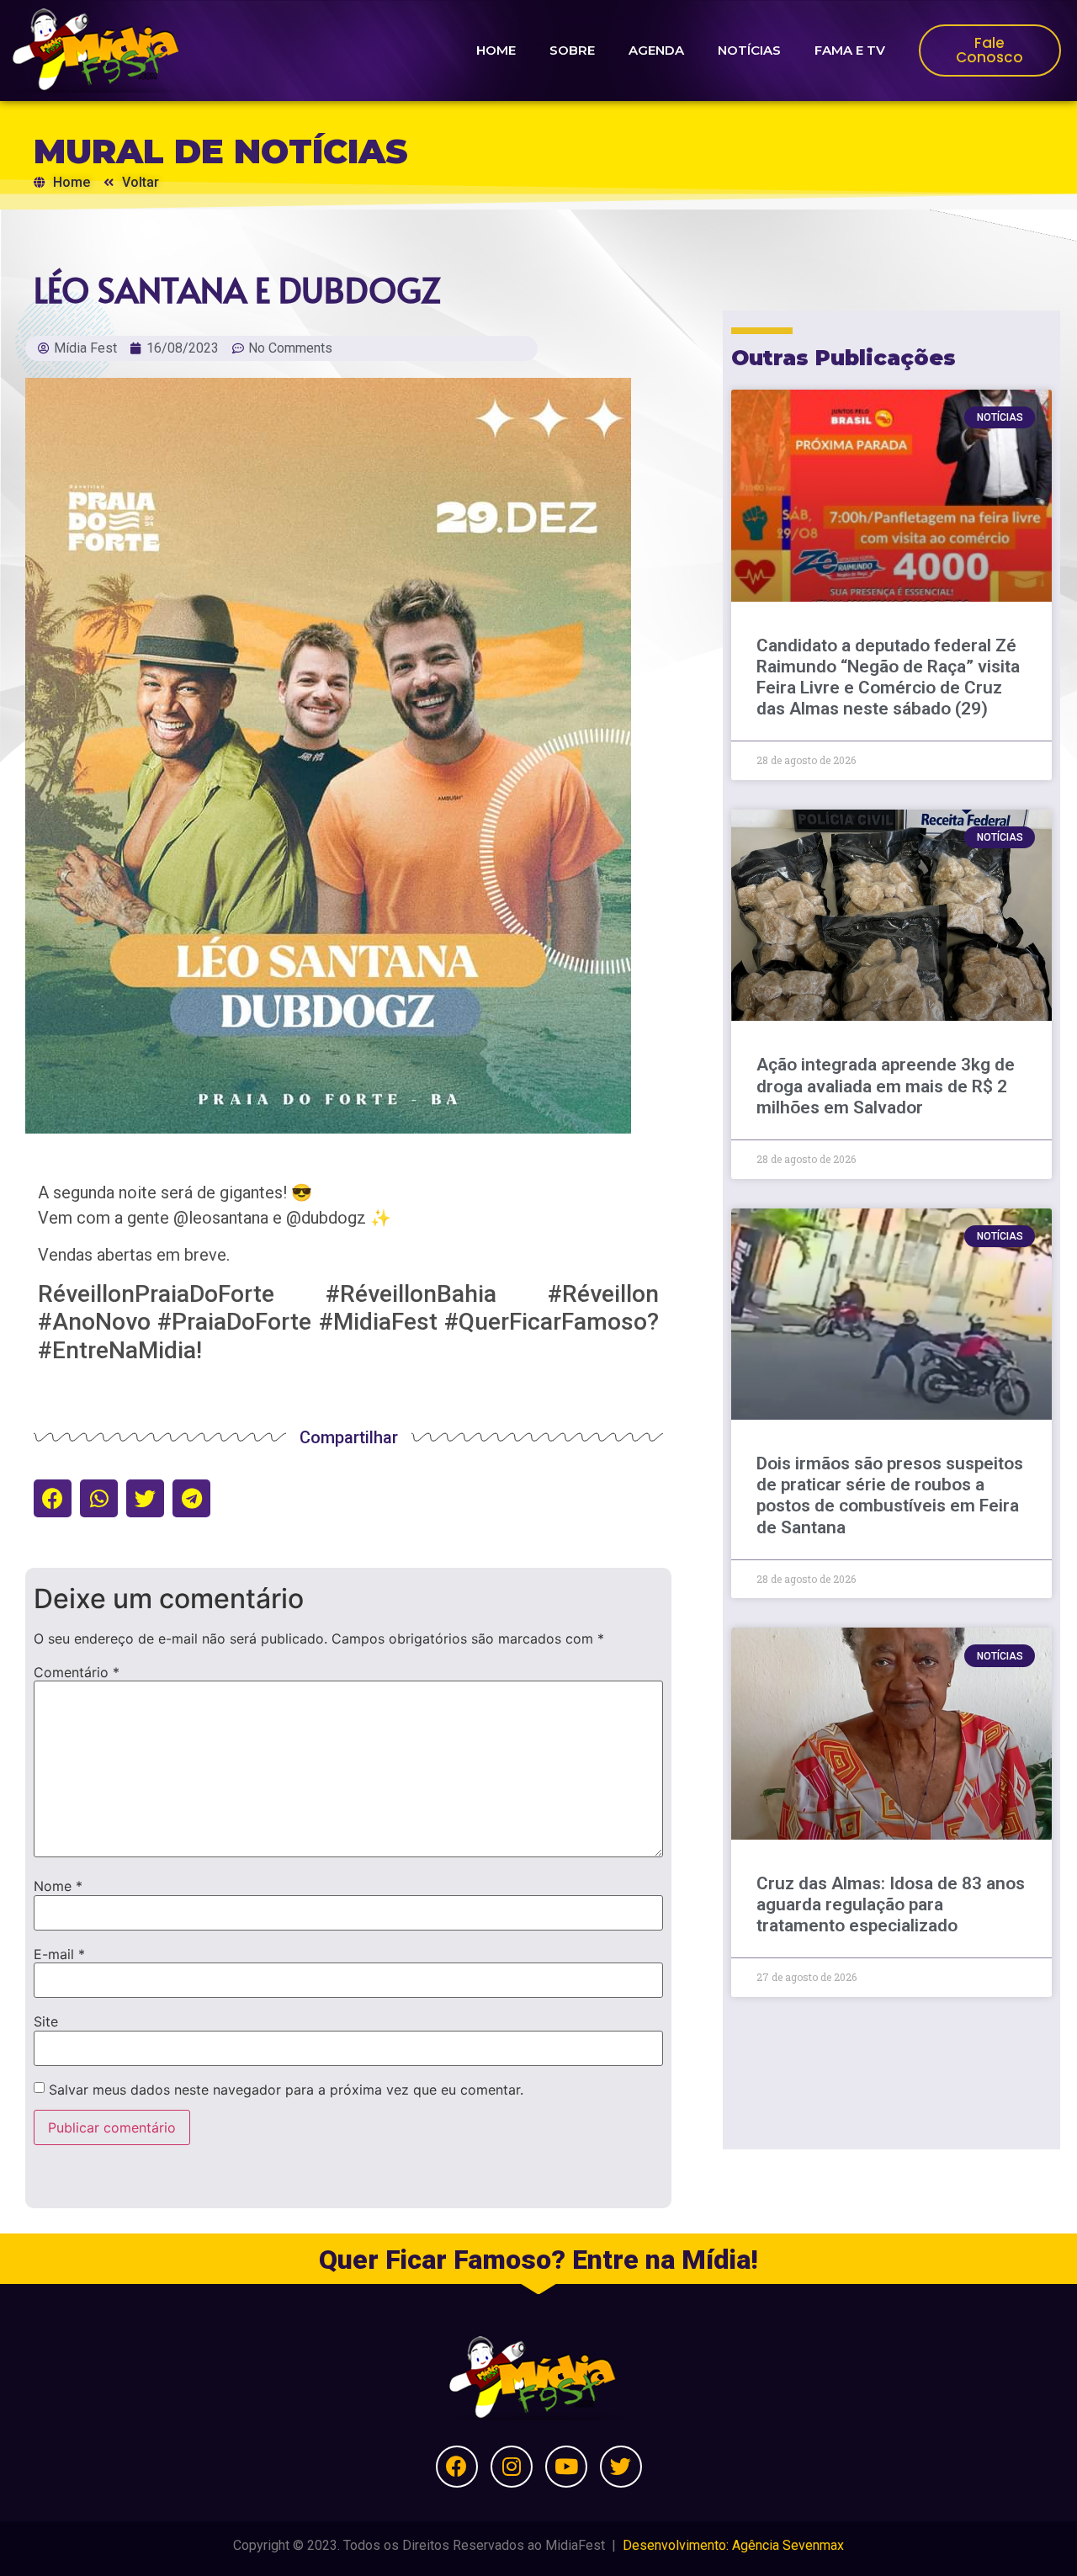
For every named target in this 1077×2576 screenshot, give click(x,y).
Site (46, 2021)
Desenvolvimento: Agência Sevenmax (733, 2545)
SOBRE (572, 50)
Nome (58, 1886)
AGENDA (656, 50)
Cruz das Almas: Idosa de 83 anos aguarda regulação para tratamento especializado (891, 1904)
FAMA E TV (850, 50)
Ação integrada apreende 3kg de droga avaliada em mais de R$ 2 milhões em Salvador (886, 1086)
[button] (53, 1498)
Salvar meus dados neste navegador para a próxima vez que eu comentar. (286, 2090)
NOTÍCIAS (749, 50)
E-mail (59, 1954)
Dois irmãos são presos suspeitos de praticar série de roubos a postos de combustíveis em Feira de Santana (890, 1495)
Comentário (77, 1672)
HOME (496, 50)
